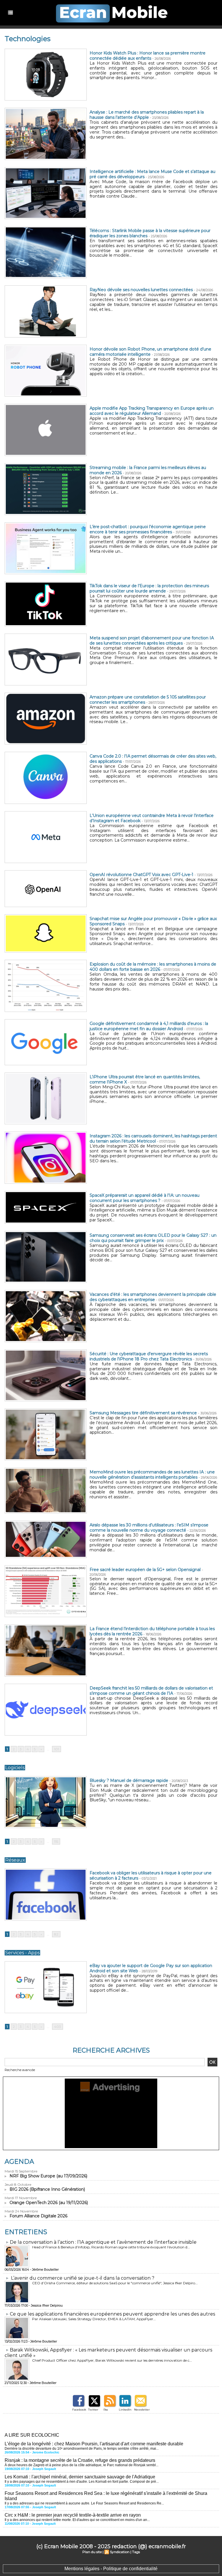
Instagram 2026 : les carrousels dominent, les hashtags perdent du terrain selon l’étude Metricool (153, 1139)
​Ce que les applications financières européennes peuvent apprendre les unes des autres (112, 2314)
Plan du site (92, 2552)
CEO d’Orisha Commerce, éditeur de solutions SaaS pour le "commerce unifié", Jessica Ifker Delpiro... (115, 2283)
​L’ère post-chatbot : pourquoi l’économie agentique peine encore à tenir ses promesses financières (148, 529)
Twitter (93, 2410)
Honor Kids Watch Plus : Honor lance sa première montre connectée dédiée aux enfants (148, 56)
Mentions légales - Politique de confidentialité (111, 2569)
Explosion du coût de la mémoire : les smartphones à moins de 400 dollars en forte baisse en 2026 (153, 967)
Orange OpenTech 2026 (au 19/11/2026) (49, 2203)
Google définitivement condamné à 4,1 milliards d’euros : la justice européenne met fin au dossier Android (149, 1026)
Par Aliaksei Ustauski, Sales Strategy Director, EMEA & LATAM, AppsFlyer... (94, 2319)
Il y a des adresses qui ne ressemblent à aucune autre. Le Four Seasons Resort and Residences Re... (84, 2503)
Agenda (19, 2162)
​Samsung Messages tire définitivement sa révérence (143, 1413)
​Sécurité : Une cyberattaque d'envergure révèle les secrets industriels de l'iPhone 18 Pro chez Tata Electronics (149, 1356)
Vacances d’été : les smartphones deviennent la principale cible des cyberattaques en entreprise (153, 1297)
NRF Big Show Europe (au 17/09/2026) (48, 2176)
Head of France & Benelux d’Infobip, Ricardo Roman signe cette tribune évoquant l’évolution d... (111, 2247)
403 (58, 2027)
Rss (106, 2410)
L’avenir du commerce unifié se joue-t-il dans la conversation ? (83, 2278)
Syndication (120, 2552)
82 (56, 1934)
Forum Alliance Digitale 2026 (38, 2216)
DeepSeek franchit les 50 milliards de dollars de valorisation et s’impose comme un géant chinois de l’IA (151, 1691)
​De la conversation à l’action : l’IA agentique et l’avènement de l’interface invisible (103, 2242)
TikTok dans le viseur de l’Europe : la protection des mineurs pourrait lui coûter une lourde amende (149, 588)
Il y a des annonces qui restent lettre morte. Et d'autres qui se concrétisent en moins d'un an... (77, 2520)
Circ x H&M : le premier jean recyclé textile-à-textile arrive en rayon (73, 2515)
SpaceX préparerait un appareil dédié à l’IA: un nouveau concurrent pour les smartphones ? (145, 1198)
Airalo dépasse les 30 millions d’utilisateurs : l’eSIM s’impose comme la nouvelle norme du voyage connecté (149, 1528)
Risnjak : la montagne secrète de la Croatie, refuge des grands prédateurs (80, 2460)
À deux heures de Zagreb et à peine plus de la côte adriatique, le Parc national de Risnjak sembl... (82, 2465)
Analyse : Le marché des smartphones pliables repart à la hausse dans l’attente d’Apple (147, 115)
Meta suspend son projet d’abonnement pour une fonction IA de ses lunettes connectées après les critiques (152, 641)
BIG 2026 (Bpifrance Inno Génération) (47, 2189)
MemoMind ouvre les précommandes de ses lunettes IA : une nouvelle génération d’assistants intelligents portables (152, 1475)
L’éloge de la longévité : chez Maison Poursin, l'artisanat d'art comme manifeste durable (94, 2444)
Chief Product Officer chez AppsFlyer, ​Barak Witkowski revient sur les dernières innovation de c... (112, 2360)
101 (57, 1749)
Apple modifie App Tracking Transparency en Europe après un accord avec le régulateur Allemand (152, 411)
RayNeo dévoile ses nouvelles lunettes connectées (141, 290)
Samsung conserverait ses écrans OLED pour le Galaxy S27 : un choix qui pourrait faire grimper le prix (153, 1238)
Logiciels (15, 1768)
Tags (136, 2552)
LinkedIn (125, 2410)
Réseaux (15, 1860)
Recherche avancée (20, 2070)
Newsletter (142, 2410)
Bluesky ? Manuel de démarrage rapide (129, 1780)
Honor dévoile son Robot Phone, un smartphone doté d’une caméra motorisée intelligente (150, 352)
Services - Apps (22, 1953)
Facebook (79, 2410)
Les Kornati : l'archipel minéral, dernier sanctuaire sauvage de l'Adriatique (80, 2477)
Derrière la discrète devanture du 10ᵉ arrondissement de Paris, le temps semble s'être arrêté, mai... (82, 2449)
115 (56, 1841)
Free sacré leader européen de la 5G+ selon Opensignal (145, 1570)
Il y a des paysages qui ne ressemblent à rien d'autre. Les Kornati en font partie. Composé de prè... (82, 2482)
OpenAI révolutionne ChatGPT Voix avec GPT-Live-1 (141, 875)
